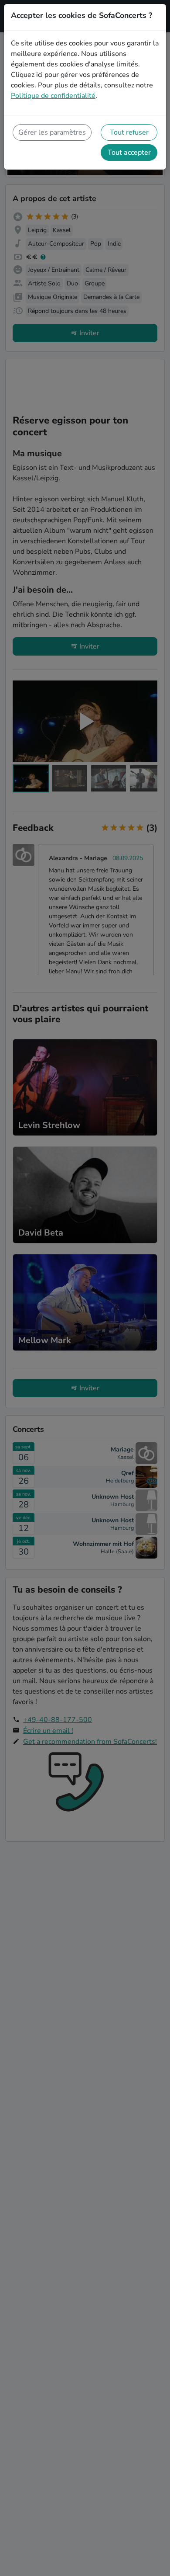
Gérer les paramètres (52, 132)
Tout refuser (129, 132)
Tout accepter (129, 153)
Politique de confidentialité (53, 96)
